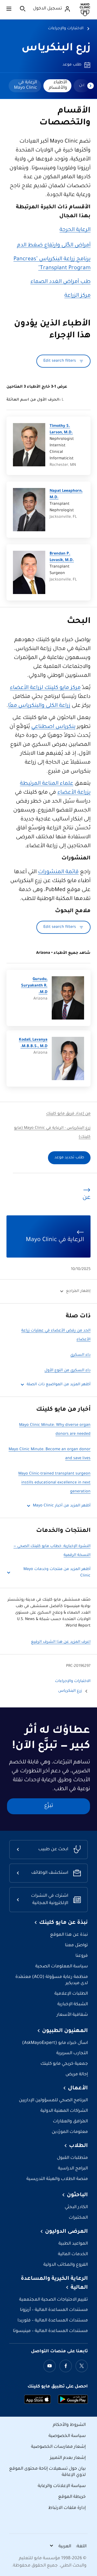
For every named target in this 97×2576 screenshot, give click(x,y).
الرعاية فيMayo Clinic (25, 85)
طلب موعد (72, 65)
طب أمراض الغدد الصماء (60, 282)
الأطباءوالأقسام (58, 85)
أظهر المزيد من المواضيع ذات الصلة (59, 1385)
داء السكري (80, 1355)
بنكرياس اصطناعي (53, 727)
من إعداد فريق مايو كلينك (68, 1114)
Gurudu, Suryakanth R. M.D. (34, 986)
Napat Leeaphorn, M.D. (66, 494)
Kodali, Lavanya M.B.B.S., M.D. (33, 1043)
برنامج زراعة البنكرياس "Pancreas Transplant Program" (52, 264)
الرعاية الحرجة (75, 230)
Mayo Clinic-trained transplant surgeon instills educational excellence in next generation (54, 1483)
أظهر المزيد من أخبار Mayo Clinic (62, 1506)
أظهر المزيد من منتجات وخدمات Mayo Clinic (57, 1573)
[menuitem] (82, 86)
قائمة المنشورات (58, 872)
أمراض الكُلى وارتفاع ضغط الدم (54, 246)
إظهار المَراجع (78, 1291)
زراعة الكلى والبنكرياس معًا (39, 706)
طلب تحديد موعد (69, 1158)
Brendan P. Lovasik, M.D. (62, 557)
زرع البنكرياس (56, 49)
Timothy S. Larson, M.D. (61, 430)
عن (82, 85)
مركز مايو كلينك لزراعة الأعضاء (45, 688)
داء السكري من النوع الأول (67, 1371)
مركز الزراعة (77, 296)
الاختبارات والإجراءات (66, 29)
